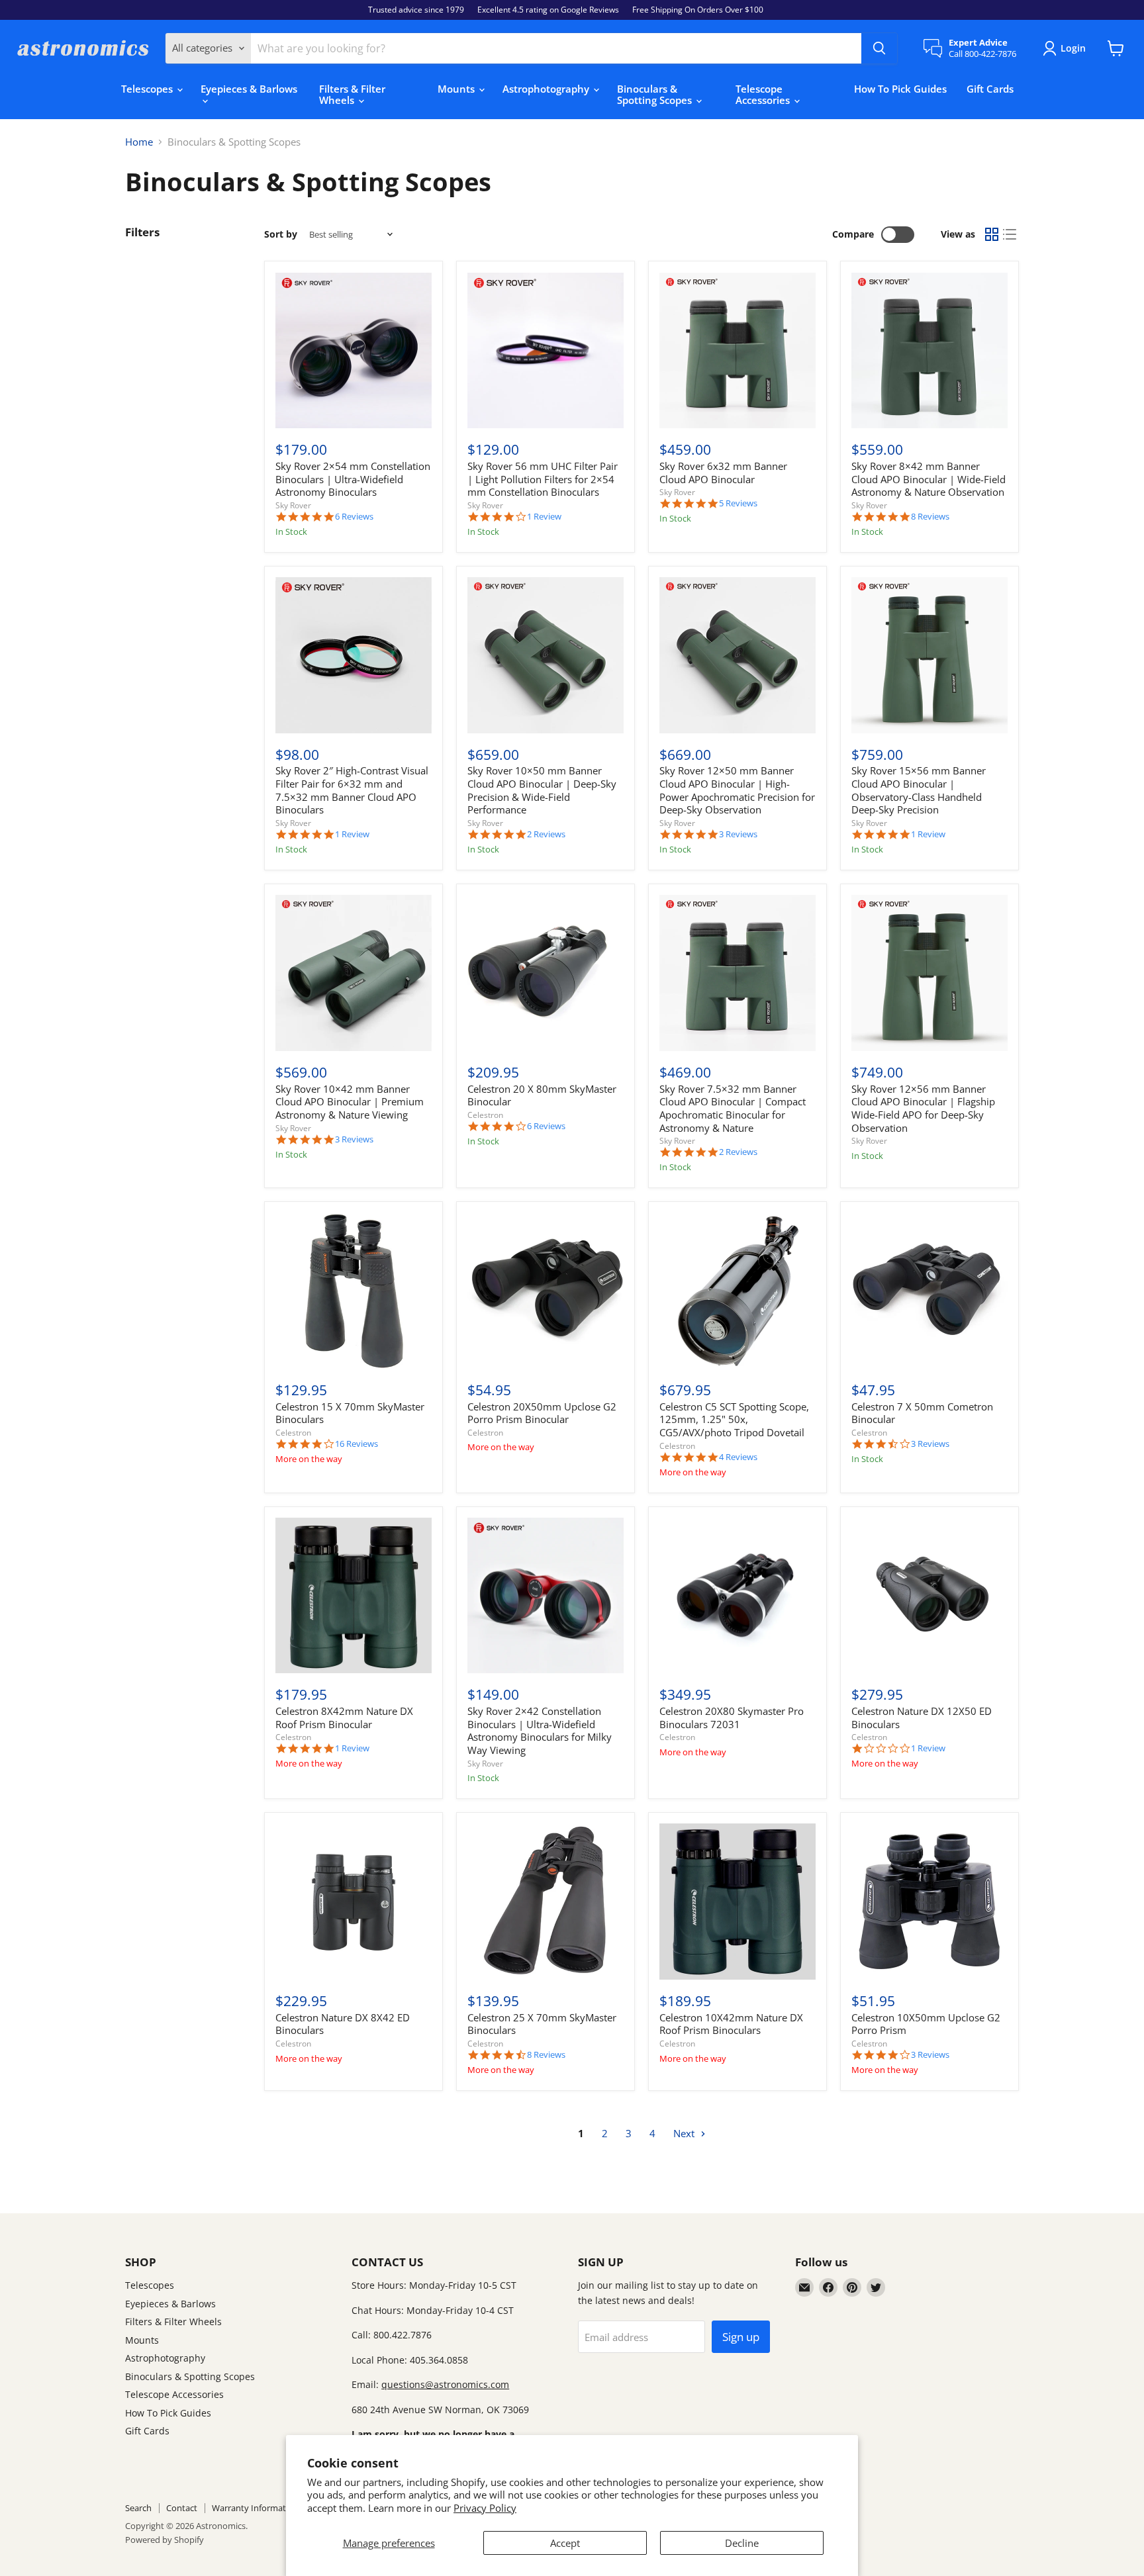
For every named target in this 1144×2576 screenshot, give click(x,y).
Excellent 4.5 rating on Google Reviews (548, 10)
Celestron (485, 1115)
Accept (565, 2543)
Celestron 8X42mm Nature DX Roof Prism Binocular (344, 1718)
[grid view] (992, 235)
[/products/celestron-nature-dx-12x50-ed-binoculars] (930, 1596)
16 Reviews (357, 1444)
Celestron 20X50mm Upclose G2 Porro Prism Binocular (542, 1413)
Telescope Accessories (764, 94)
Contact (182, 2508)
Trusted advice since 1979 (416, 10)
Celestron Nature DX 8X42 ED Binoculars (343, 2024)
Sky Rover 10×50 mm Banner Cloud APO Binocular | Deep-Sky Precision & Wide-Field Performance (542, 790)
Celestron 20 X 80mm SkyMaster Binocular (542, 1095)
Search (138, 2508)
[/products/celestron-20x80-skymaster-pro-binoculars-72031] (738, 1596)
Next (685, 2133)
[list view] (1010, 235)
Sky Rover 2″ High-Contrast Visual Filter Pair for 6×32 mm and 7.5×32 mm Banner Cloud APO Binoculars (352, 790)
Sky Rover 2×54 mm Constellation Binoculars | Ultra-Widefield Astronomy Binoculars (353, 479)
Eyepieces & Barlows (249, 89)
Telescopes (148, 89)
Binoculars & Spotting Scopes (656, 94)
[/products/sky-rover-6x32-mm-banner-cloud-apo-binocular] (738, 351)
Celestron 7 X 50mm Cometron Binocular (922, 1413)
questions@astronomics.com (445, 2384)
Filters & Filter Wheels (352, 94)
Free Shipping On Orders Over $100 (698, 10)
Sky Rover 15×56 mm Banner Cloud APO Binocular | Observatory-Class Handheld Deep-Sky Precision (919, 790)
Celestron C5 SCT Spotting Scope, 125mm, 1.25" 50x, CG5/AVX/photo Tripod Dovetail (734, 1419)
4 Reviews (738, 1457)
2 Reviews (546, 834)
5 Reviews (738, 503)
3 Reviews (738, 834)
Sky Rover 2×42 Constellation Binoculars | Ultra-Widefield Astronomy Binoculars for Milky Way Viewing (540, 1730)
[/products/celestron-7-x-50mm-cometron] (930, 1291)
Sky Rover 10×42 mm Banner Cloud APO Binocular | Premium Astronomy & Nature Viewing (350, 1102)
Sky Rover (293, 505)
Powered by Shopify (165, 2540)
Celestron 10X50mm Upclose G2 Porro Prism (926, 2024)
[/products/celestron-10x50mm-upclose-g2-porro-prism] (930, 1902)
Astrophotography (547, 89)
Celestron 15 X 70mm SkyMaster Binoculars (350, 1413)
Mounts (457, 89)
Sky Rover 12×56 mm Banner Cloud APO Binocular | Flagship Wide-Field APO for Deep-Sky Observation (923, 1108)
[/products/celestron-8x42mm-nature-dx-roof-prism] (354, 1596)
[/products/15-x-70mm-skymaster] (354, 1291)
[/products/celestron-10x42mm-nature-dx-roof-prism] (738, 1902)
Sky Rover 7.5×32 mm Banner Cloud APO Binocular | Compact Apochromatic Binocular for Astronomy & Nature (733, 1108)
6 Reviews (354, 517)
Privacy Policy (485, 2508)
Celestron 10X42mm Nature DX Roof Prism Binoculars (731, 2024)
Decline (742, 2543)
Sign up (741, 2337)
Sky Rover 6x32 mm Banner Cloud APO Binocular (723, 473)
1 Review (544, 517)
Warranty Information (255, 2508)
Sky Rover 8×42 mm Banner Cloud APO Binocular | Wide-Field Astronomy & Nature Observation (929, 479)
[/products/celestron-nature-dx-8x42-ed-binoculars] (354, 1902)
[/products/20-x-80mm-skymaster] (546, 973)
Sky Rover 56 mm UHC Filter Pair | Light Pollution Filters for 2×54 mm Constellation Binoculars (543, 479)
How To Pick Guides (900, 89)
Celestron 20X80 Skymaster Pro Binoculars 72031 (732, 1718)
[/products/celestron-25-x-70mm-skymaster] (546, 1902)
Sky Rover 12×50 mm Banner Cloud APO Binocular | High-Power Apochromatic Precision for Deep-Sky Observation (737, 790)
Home (139, 142)
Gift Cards (990, 89)
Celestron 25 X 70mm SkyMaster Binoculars (542, 2024)
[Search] (879, 48)
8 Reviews (930, 517)
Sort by (281, 234)
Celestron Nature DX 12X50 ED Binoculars (922, 1718)
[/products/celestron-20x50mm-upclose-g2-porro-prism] (546, 1291)
